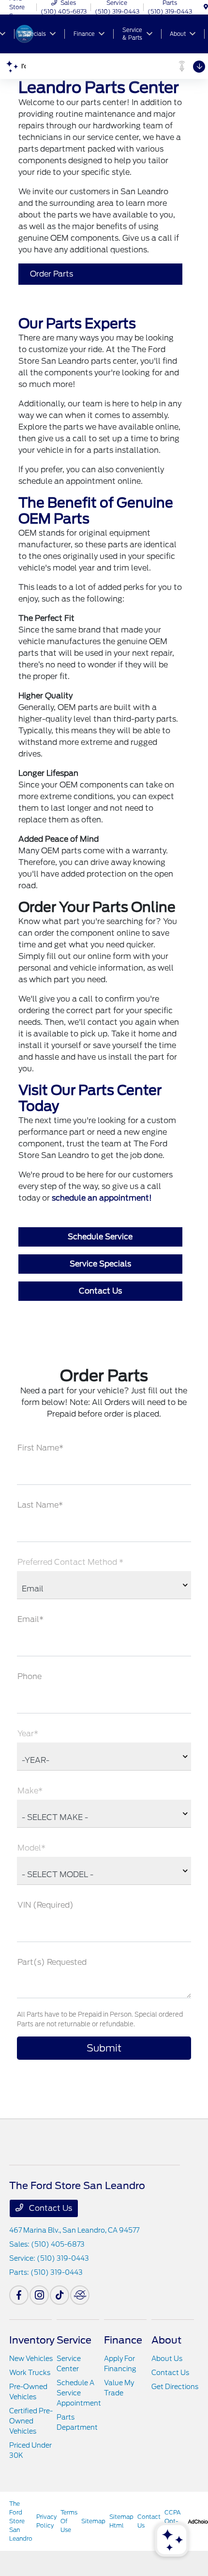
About (166, 2340)
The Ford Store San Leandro (21, 2521)
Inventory (32, 2340)
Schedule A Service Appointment (79, 2393)
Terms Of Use (69, 2521)
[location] (206, 7)
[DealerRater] (80, 2295)
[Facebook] (19, 2295)
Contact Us (100, 1291)
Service (74, 2340)
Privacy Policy (46, 2521)
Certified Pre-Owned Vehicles (31, 2421)
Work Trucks (30, 2373)
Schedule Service (100, 1237)
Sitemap (93, 2521)
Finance (123, 2340)
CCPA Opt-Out (173, 2521)
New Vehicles (31, 2359)
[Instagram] (39, 2295)
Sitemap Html (121, 2521)
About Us (167, 2359)
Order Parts (52, 274)
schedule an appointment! (102, 1198)
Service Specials (100, 1264)
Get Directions (175, 2387)
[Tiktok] (59, 2295)
